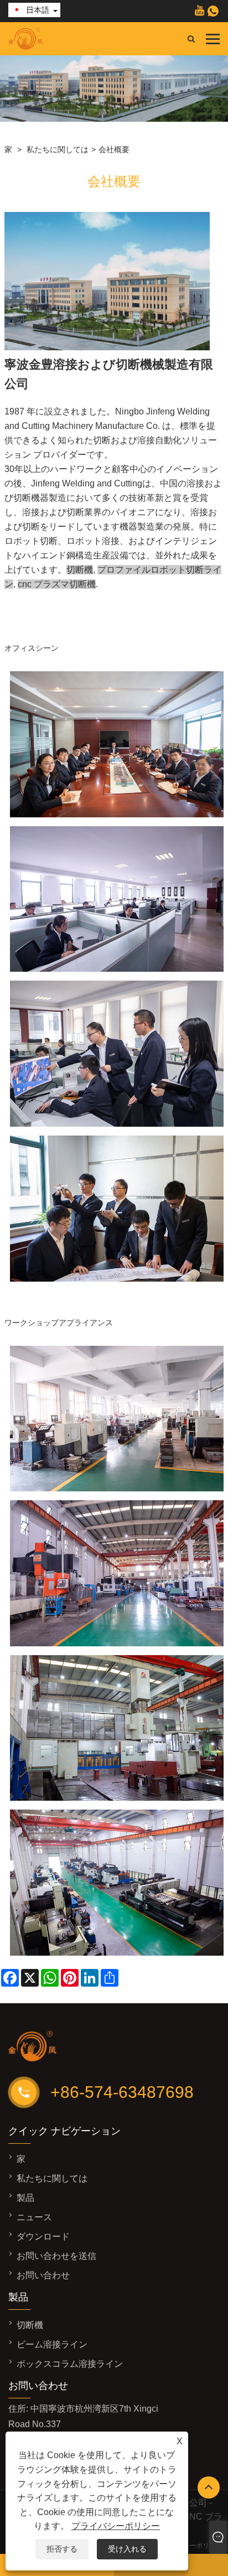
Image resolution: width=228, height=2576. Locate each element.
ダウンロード (43, 2236)
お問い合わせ (43, 2275)
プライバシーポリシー (116, 2526)
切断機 (30, 2325)
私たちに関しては (58, 149)
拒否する (62, 2549)
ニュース (34, 2217)
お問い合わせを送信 (56, 2256)
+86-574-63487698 (122, 2092)
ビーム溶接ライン (52, 2344)
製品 (25, 2198)
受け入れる (127, 2549)
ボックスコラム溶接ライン (70, 2364)
